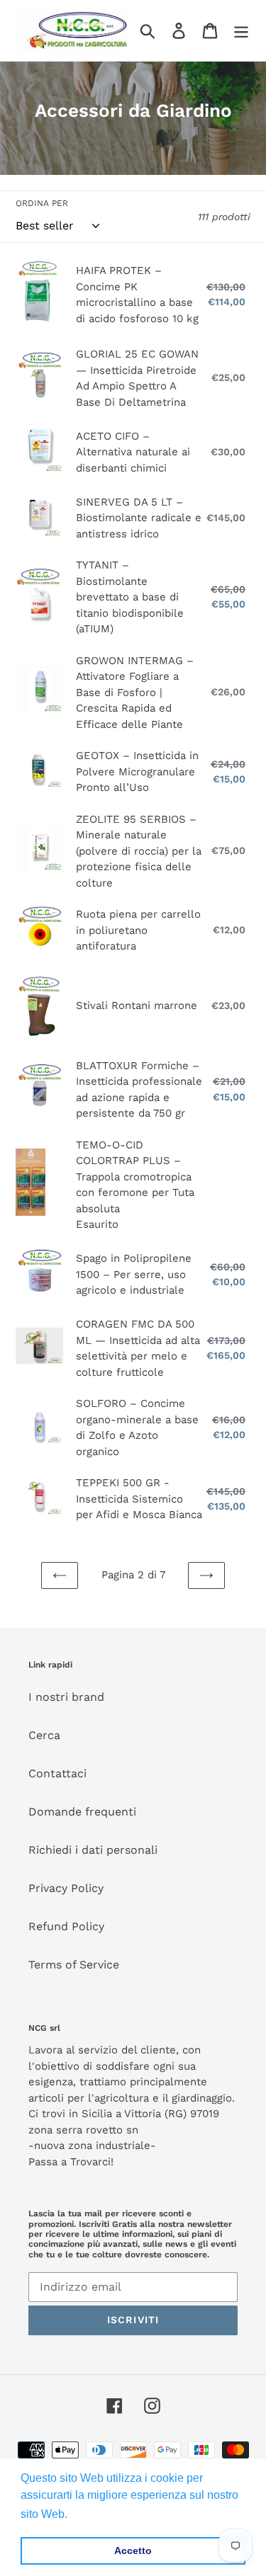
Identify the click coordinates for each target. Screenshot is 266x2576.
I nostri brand (66, 1697)
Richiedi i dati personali (93, 1850)
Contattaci (57, 1773)
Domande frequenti (82, 1812)
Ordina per (42, 203)
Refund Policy (66, 1926)
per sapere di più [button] (115, 2514)
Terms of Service (74, 1965)
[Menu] (241, 31)
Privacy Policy (66, 1888)
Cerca (44, 1735)
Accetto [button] (133, 2551)
